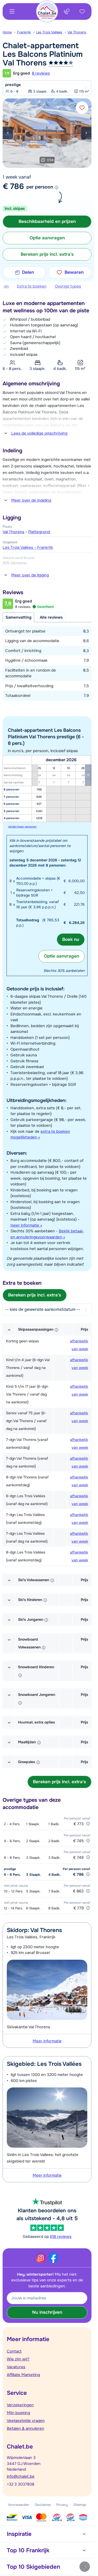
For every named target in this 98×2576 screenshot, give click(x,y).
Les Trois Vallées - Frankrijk (28, 547)
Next (86, 133)
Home (7, 32)
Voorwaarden (19, 2505)
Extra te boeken (32, 286)
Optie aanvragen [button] (47, 238)
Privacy (62, 2505)
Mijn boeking (18, 2413)
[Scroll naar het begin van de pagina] (85, 2567)
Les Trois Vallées (49, 32)
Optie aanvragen (62, 956)
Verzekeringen (20, 2405)
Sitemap (80, 2505)
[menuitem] (10, 32)
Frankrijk (24, 32)
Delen (28, 272)
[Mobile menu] (12, 11)
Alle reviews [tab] (51, 617)
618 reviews (61, 2237)
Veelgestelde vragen (26, 2421)
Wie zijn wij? (18, 2359)
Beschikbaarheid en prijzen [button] (47, 221)
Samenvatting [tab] (18, 617)
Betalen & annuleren (25, 2428)
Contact (14, 2351)
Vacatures (16, 2367)
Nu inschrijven (47, 2312)
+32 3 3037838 (21, 2484)
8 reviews (41, 73)
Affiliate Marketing (23, 2375)
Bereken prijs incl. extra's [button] (47, 254)
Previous (8, 133)
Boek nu (71, 939)
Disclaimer (43, 2505)
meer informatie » (26, 1225)
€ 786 (13, 186)
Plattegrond (39, 532)
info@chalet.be (21, 2476)
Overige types (68, 286)
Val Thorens (77, 32)
